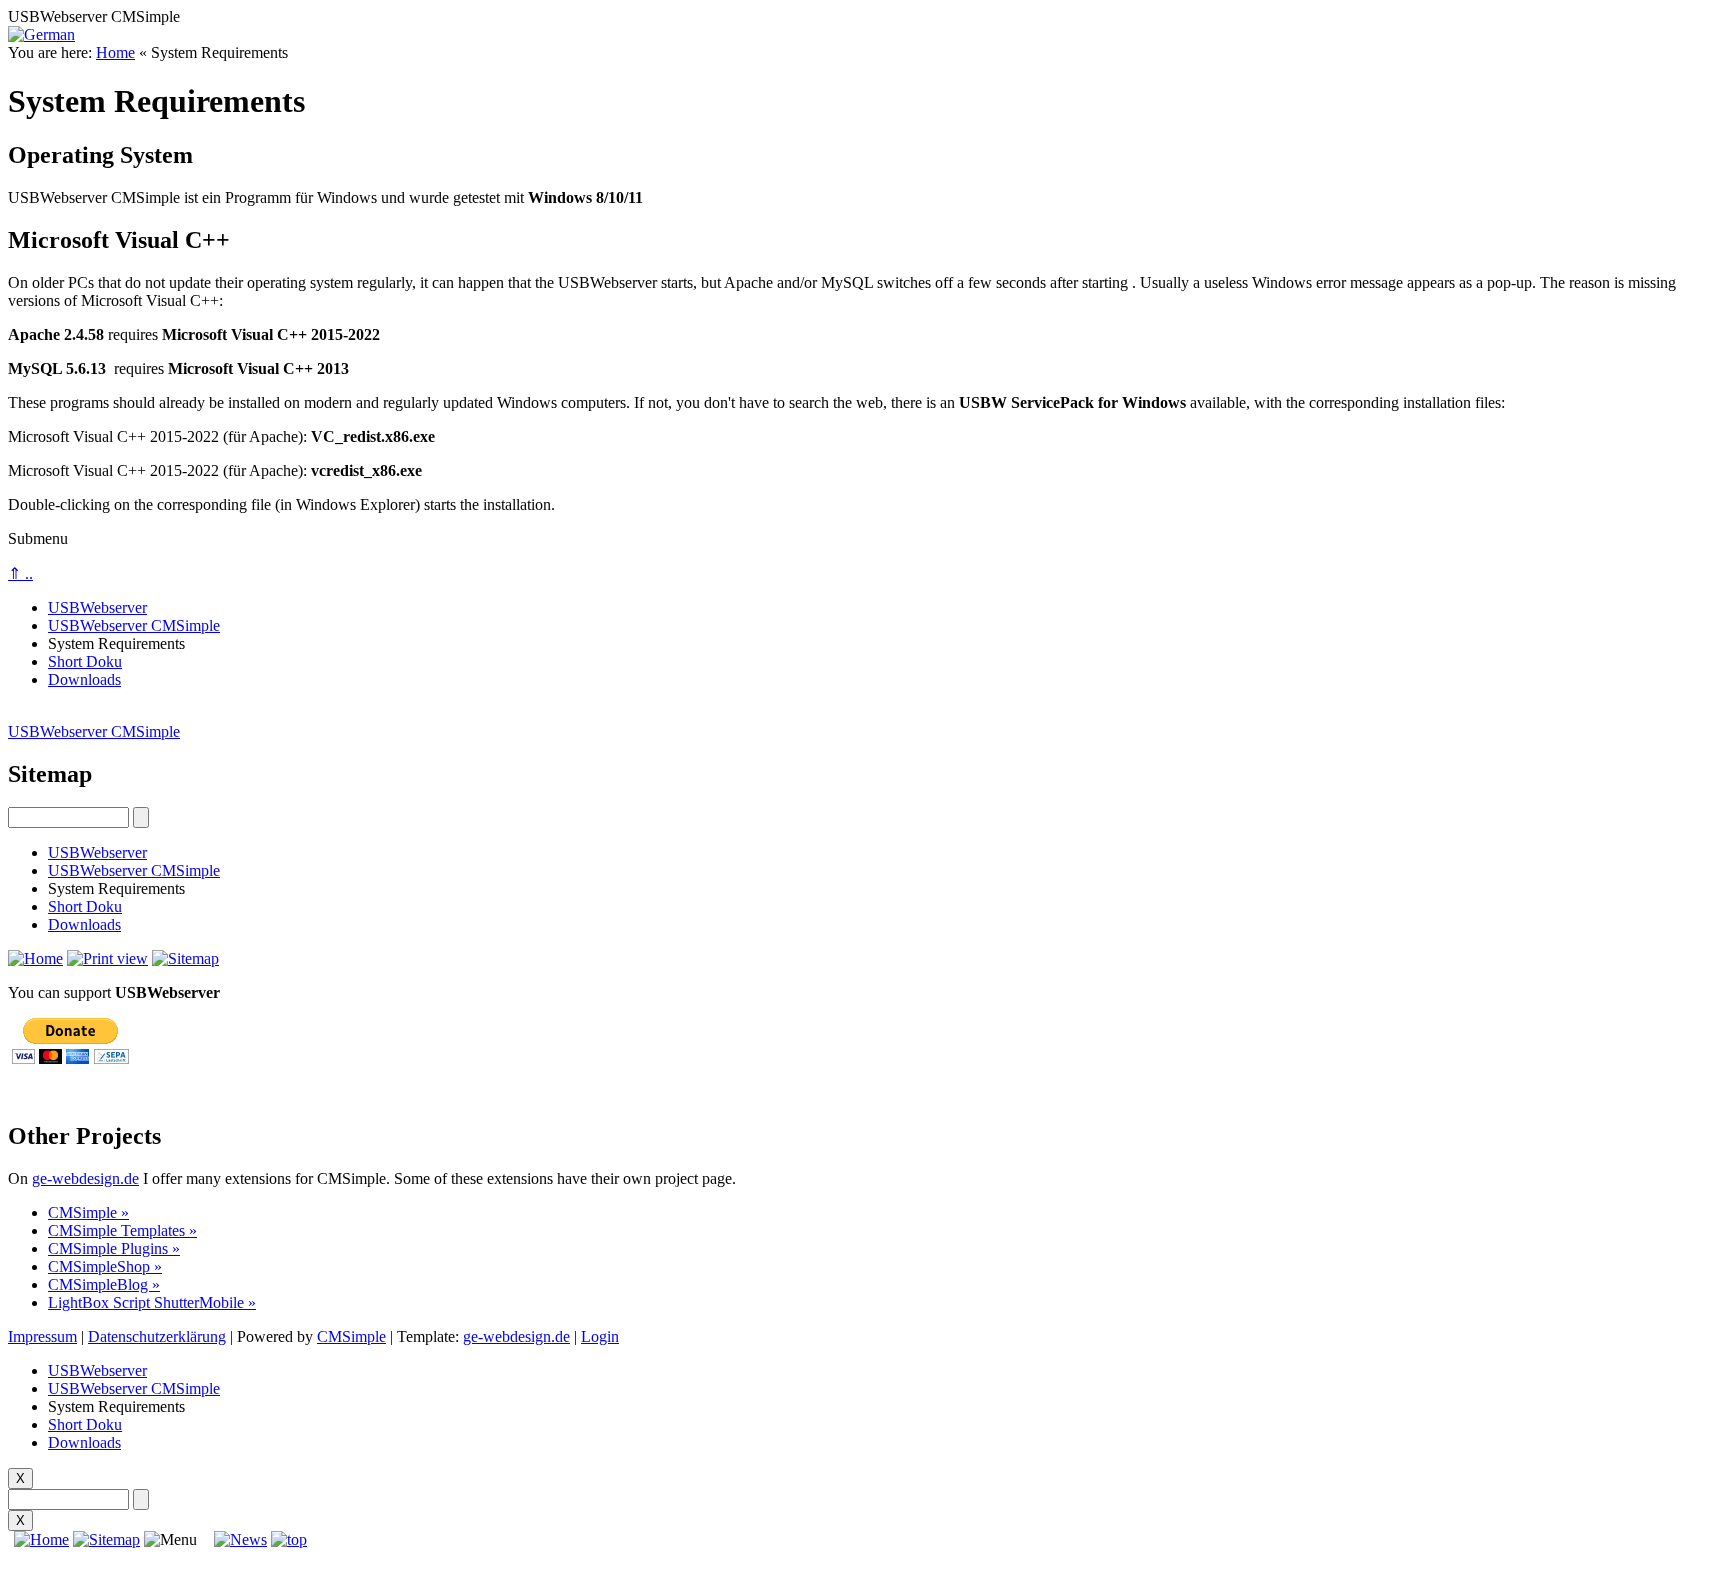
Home (115, 52)
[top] (289, 1539)
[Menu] (170, 1540)
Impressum (42, 1336)
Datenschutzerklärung (157, 1336)
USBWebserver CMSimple (134, 625)
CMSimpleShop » (105, 1266)
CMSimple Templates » (122, 1230)
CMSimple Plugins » (114, 1248)
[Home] (38, 1539)
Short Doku (85, 661)
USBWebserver (97, 607)
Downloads (84, 679)
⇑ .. (20, 573)
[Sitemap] (106, 1539)
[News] (240, 1539)
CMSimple (351, 1336)
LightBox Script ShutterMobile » (152, 1302)
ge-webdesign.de (85, 1178)
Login (600, 1336)
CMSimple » (88, 1212)
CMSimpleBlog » (104, 1284)
